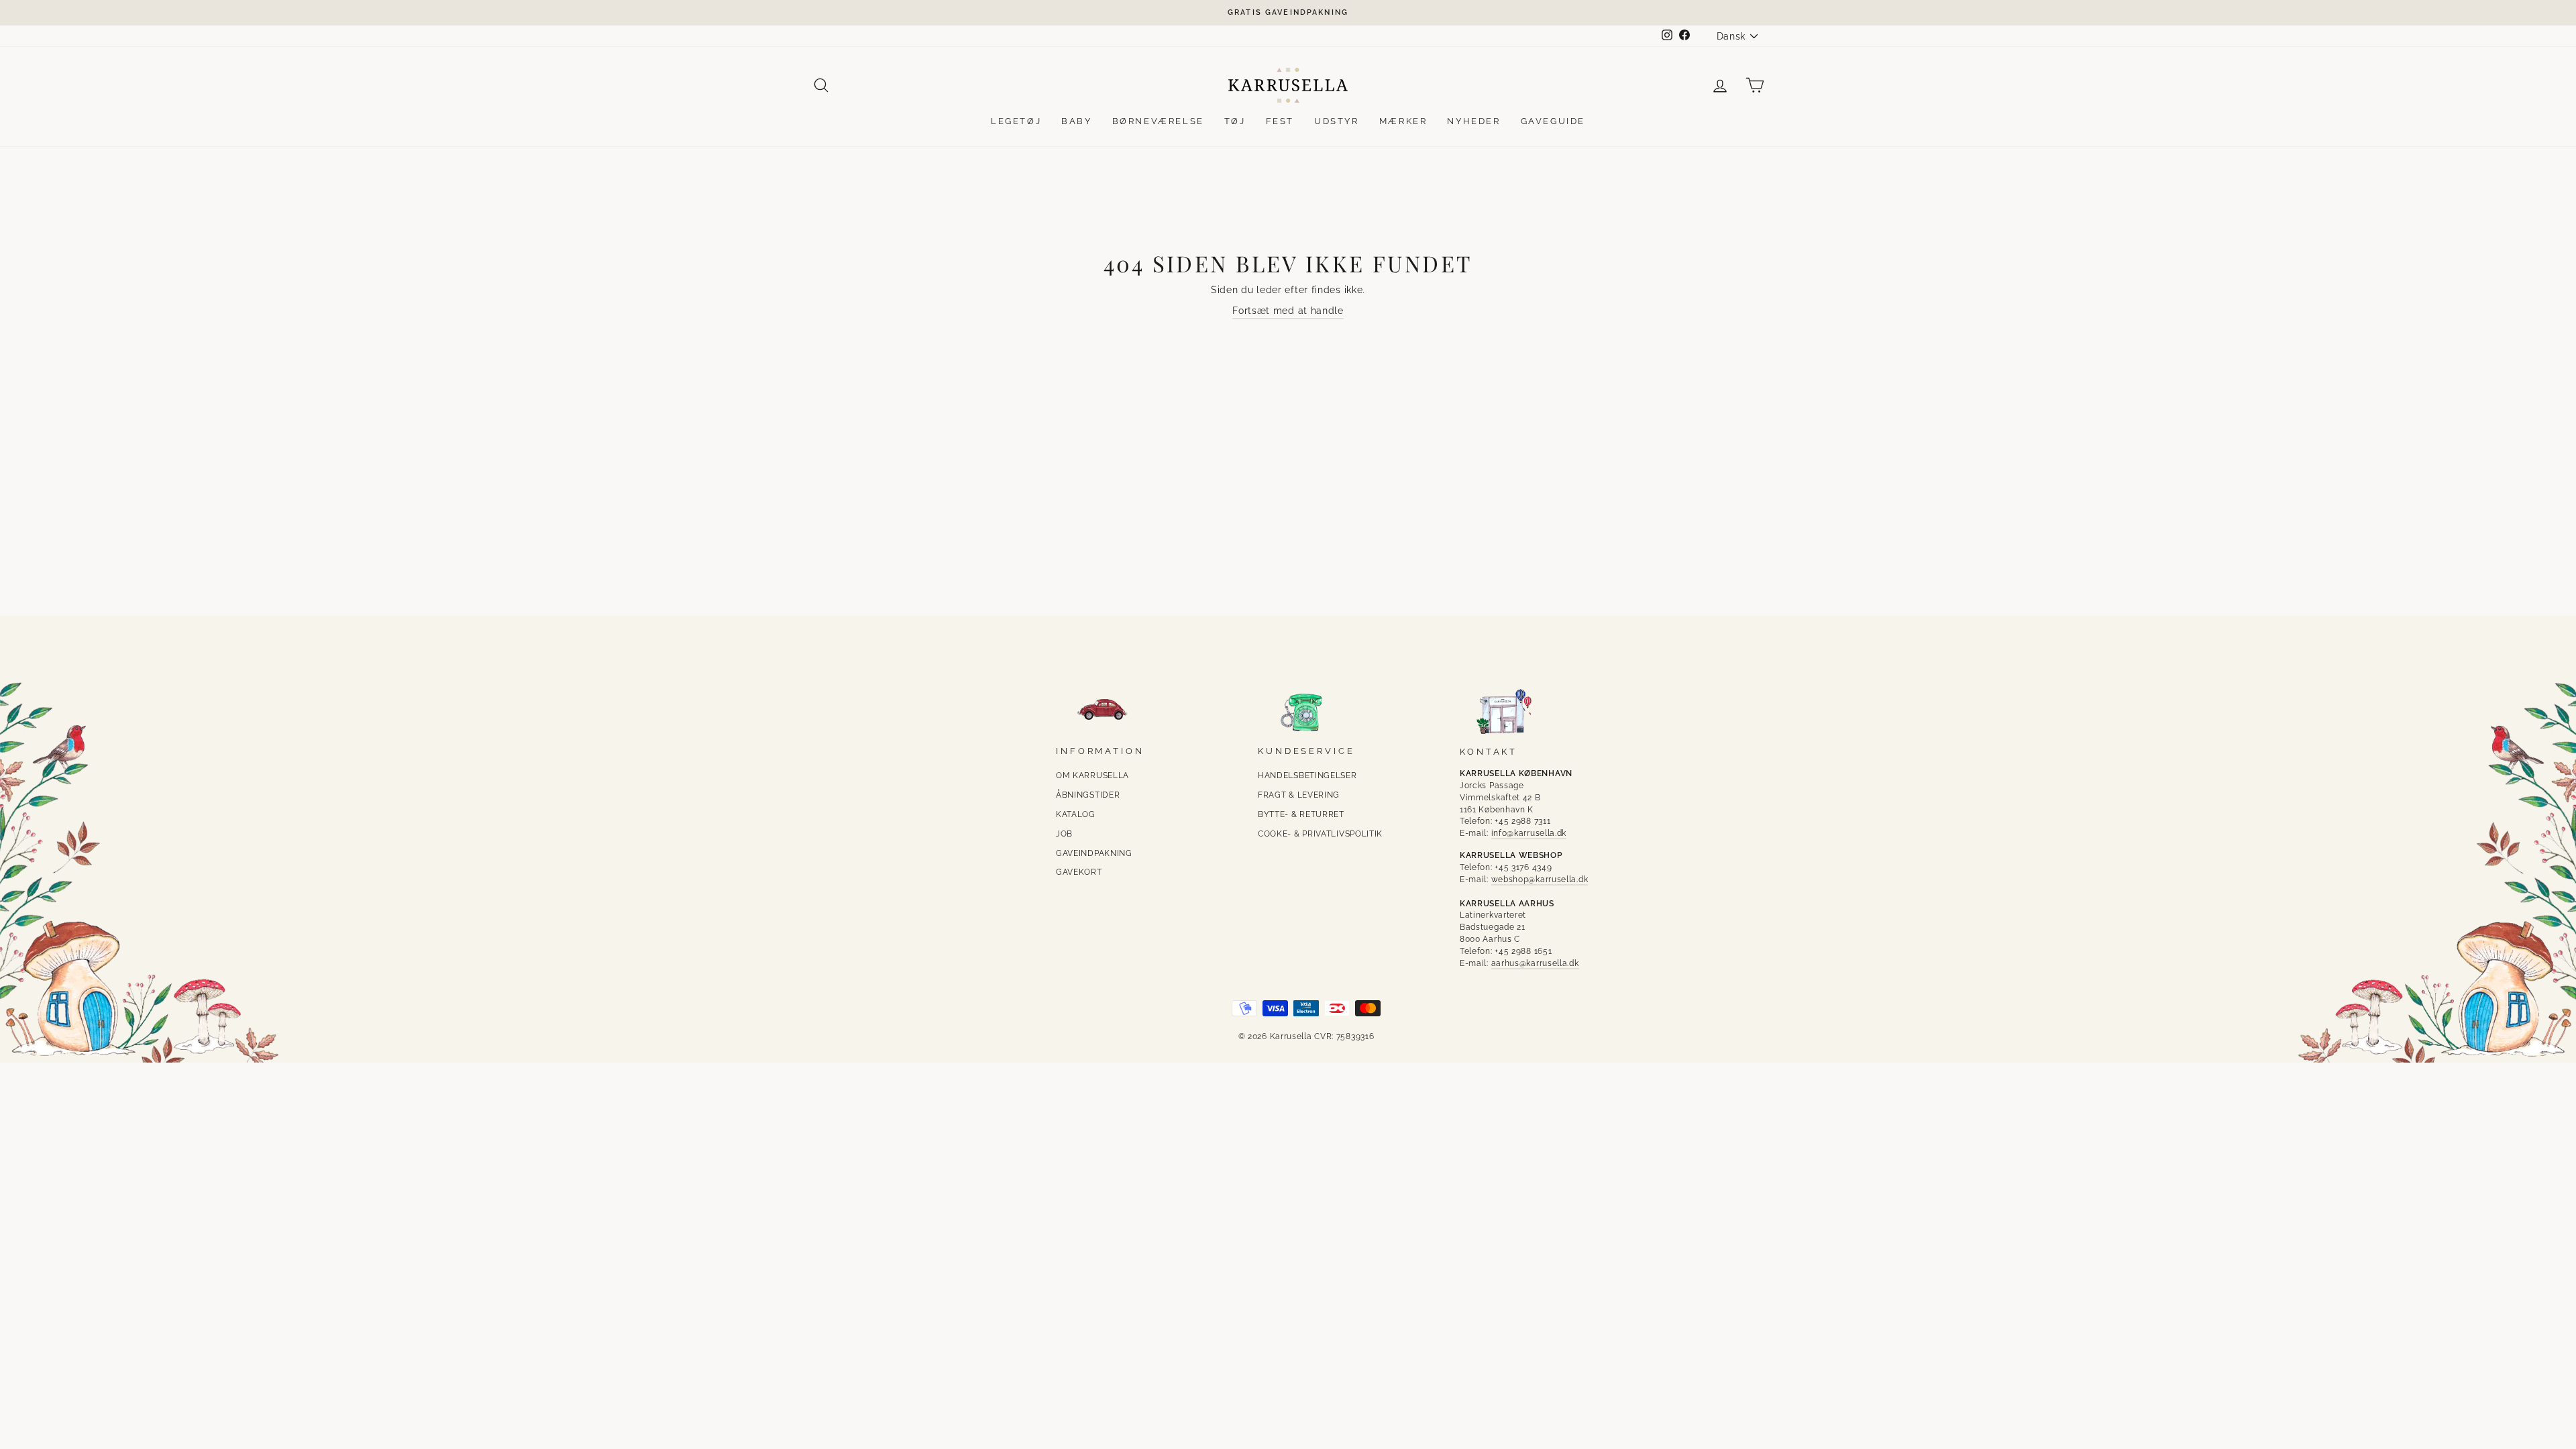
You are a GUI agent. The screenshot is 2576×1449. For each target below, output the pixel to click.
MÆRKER (1403, 121)
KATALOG (1076, 814)
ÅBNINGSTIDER (1088, 795)
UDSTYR (1337, 121)
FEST (1280, 121)
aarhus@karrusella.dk (1535, 963)
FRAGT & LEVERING (1299, 795)
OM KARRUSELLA (1092, 775)
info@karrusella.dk (1529, 833)
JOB (1064, 834)
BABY (1076, 121)
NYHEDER (1473, 121)
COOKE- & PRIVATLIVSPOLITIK (1320, 834)
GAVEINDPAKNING (1094, 853)
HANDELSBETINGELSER (1307, 775)
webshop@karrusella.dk (1540, 879)
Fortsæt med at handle (1288, 311)
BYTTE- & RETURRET (1301, 814)
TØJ (1235, 121)
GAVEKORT (1079, 872)
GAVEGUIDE (1553, 121)
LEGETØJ (1016, 121)
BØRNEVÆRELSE (1158, 121)
